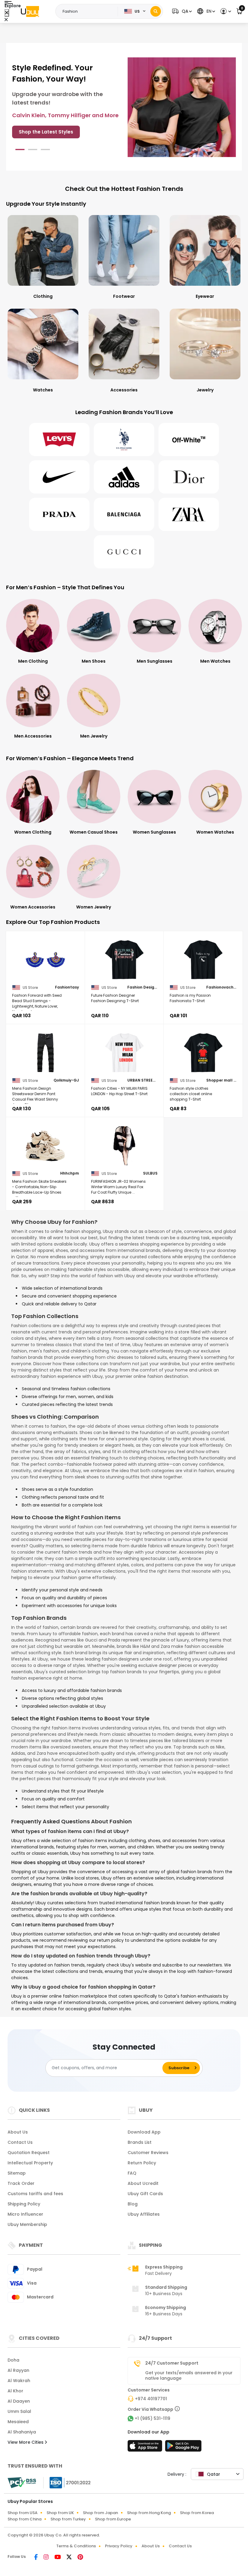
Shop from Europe (113, 2519)
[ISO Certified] (67, 2482)
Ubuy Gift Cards (145, 2194)
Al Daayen (19, 2401)
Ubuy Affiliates (144, 2214)
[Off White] (189, 439)
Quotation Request (29, 2153)
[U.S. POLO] (124, 439)
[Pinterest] (80, 2558)
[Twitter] (70, 2558)
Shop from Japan (100, 2513)
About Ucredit (143, 2183)
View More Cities (26, 2442)
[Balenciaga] (124, 514)
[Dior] (189, 477)
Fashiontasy (67, 987)
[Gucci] (124, 552)
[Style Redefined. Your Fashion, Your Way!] (182, 107)
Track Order (21, 2183)
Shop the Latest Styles (46, 132)
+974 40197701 (151, 2399)
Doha (13, 2360)
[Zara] (189, 514)
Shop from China (24, 2519)
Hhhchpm (70, 1173)
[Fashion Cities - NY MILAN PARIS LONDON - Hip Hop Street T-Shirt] (124, 1053)
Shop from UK (60, 2513)
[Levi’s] (59, 439)
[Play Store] (183, 2448)
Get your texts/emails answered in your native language (189, 2375)
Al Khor (15, 2391)
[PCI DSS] (22, 2483)
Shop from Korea (197, 2513)
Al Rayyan (18, 2370)
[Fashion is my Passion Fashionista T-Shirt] (203, 960)
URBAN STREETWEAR (142, 1080)
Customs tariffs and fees (35, 2194)
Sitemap (17, 2173)
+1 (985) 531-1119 (152, 2418)
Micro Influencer (25, 2214)
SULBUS (150, 1173)
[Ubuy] (30, 11)
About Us (18, 2132)
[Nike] (59, 477)
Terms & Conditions (76, 2546)
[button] (181, 11)
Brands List (140, 2142)
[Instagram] (47, 2558)
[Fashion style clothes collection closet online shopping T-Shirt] (203, 1053)
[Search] (156, 11)
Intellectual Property (30, 2163)
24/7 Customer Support (172, 2363)
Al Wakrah (19, 2381)
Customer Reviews (148, 2153)
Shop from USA (23, 2513)
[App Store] (146, 2448)
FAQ (132, 2173)
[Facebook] (36, 2558)
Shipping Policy (24, 2204)
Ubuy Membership (27, 2224)
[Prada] (59, 514)
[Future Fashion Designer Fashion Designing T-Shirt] (124, 960)
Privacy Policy (119, 2546)
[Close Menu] (7, 13)
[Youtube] (58, 2558)
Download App (144, 2132)
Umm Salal (19, 2411)
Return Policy (142, 2163)
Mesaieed (18, 2422)
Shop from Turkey (68, 2519)
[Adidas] (124, 477)
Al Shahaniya (22, 2432)
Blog (133, 2204)
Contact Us (20, 2142)
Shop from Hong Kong (149, 2513)
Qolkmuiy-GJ (66, 1080)
